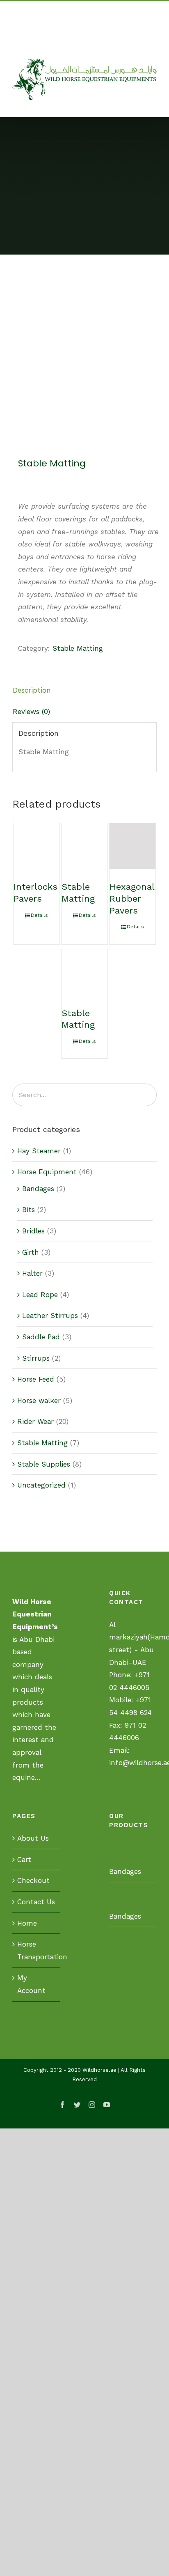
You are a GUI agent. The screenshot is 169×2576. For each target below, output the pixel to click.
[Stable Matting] (84, 846)
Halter (32, 1273)
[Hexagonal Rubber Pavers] (132, 846)
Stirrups (36, 1358)
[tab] (84, 690)
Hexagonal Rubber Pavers (132, 898)
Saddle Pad (41, 1337)
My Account (31, 1984)
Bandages (38, 1189)
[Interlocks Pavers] (37, 846)
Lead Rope (40, 1295)
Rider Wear (35, 1421)
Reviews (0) (31, 712)
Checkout (33, 1880)
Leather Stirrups (50, 1316)
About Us (33, 1838)
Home (27, 1923)
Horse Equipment (47, 1172)
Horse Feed (36, 1379)
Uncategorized (41, 1485)
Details (39, 915)
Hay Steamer (39, 1151)
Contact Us (36, 1902)
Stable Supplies (44, 1464)
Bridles (33, 1231)
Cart (24, 1860)
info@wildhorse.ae (98, 40)
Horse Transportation (37, 1950)
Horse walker (39, 1400)
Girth (31, 1252)
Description (32, 690)
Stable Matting (78, 648)
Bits (29, 1210)
